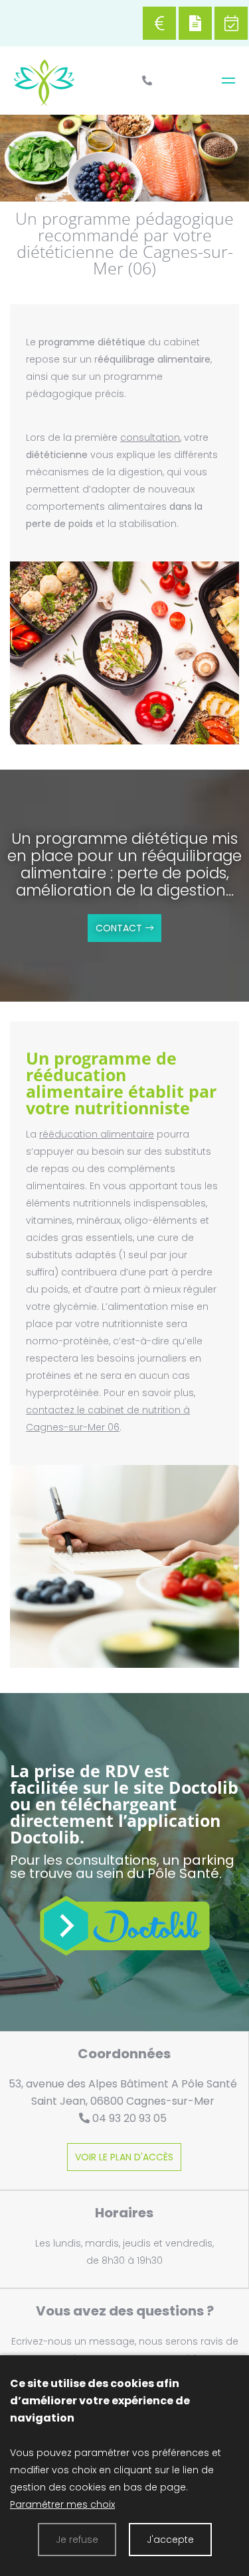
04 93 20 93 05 (129, 2118)
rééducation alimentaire (97, 1134)
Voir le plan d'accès (124, 2157)
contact (119, 928)
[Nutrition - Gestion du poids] (228, 81)
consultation (150, 438)
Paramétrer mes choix (62, 2504)
